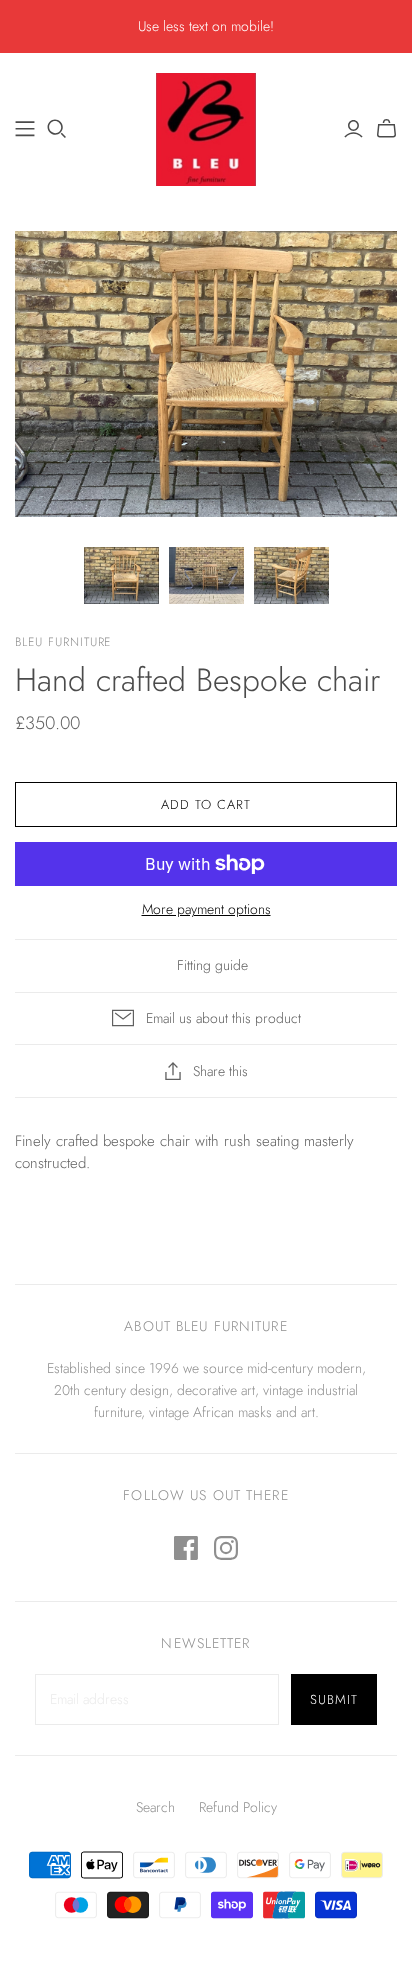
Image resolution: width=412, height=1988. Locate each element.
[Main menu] (25, 129)
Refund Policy (238, 1807)
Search (155, 1807)
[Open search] (57, 129)
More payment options (206, 909)
